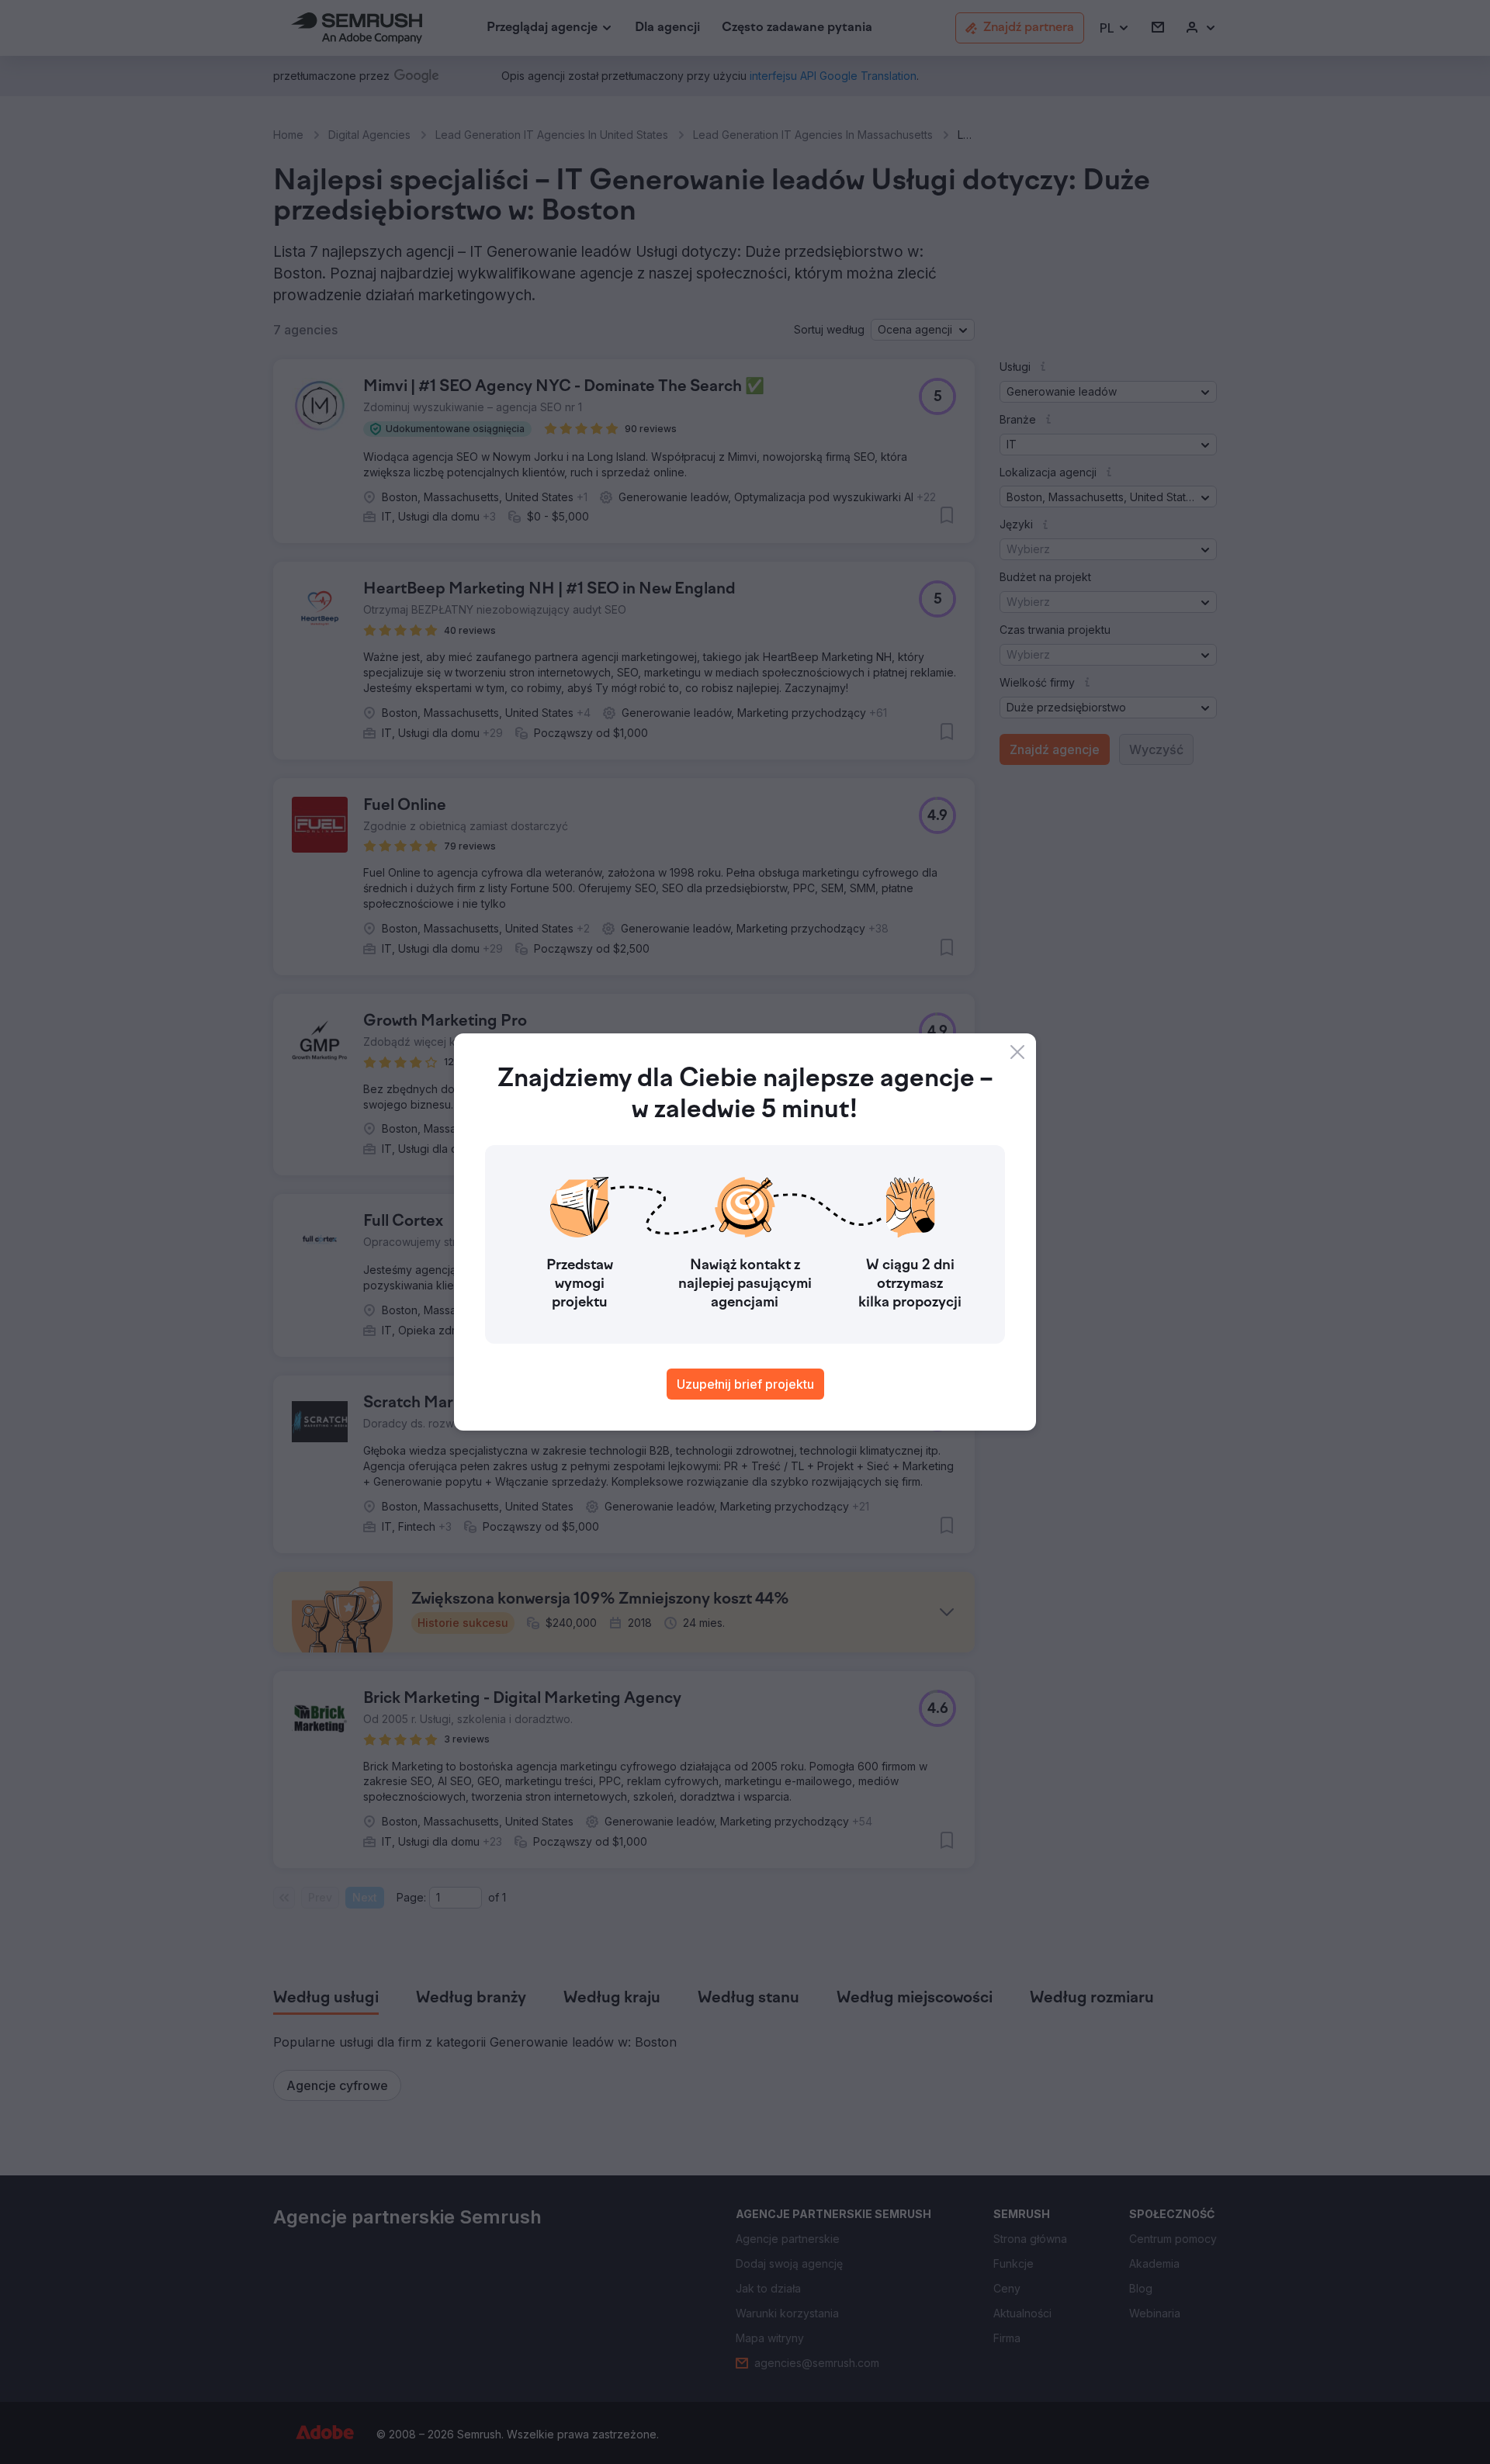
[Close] (1017, 1052)
